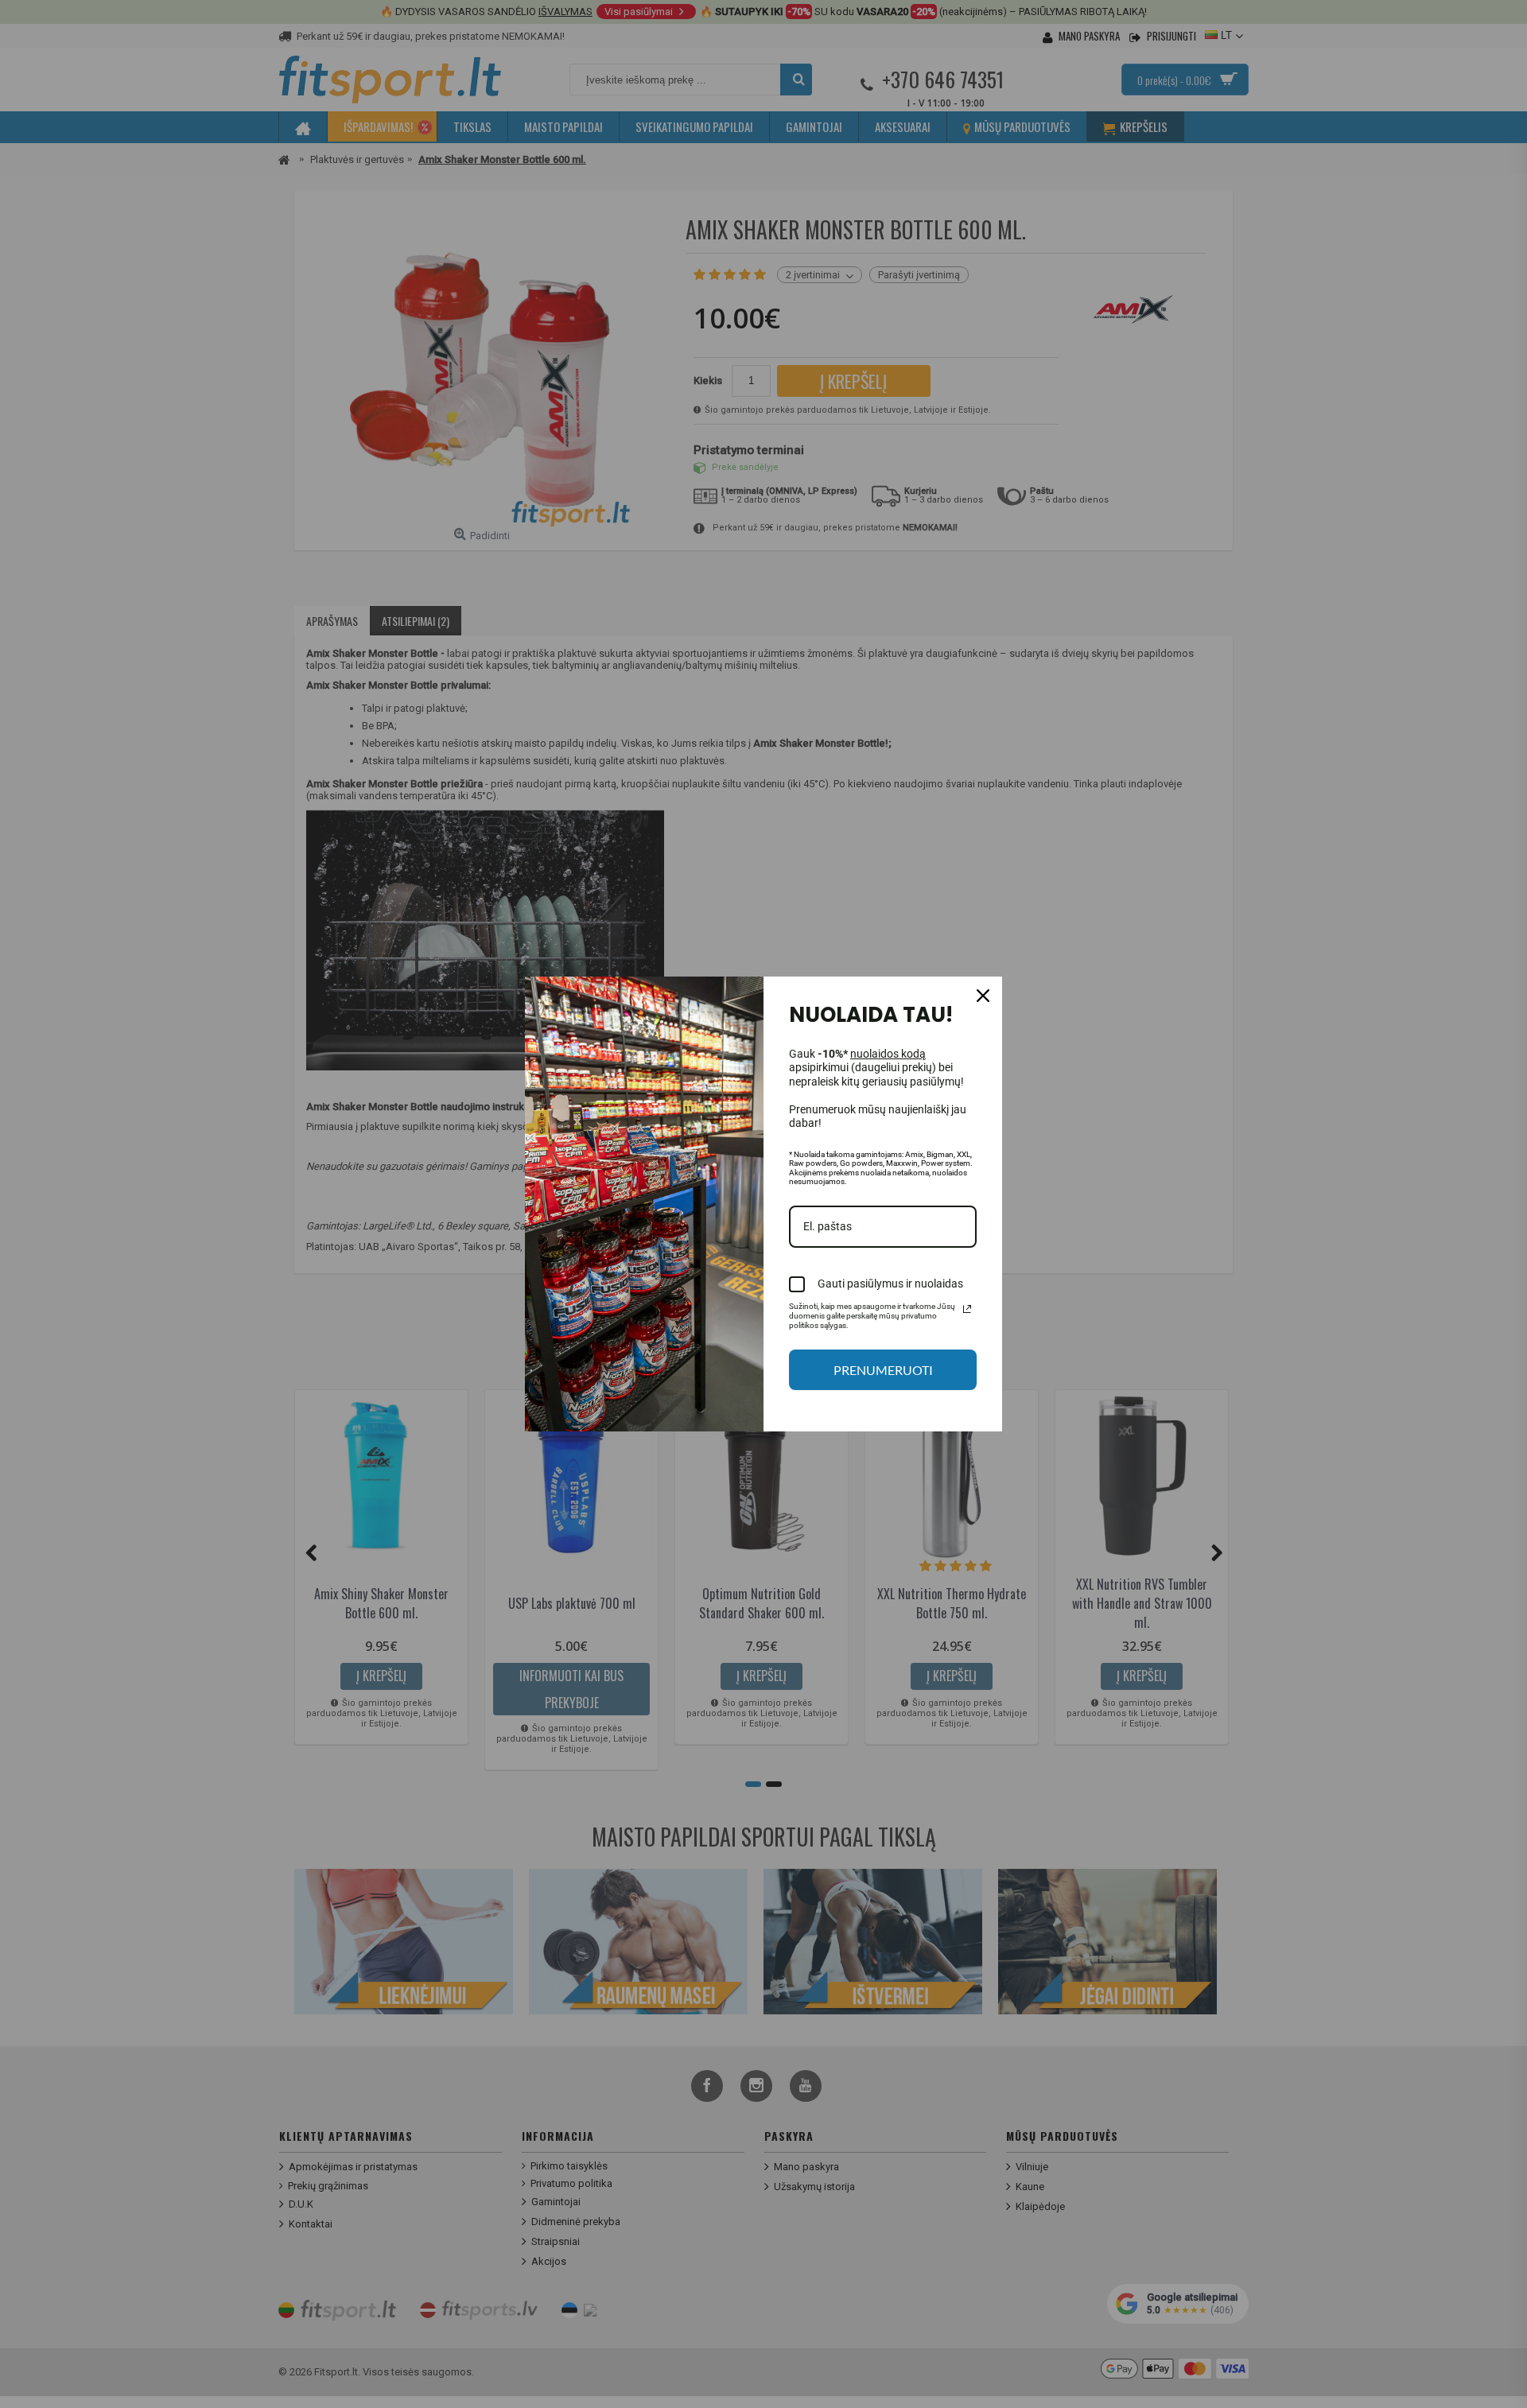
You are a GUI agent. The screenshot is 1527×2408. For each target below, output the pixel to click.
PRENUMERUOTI (883, 1370)
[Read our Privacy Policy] (967, 1309)
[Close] (983, 996)
